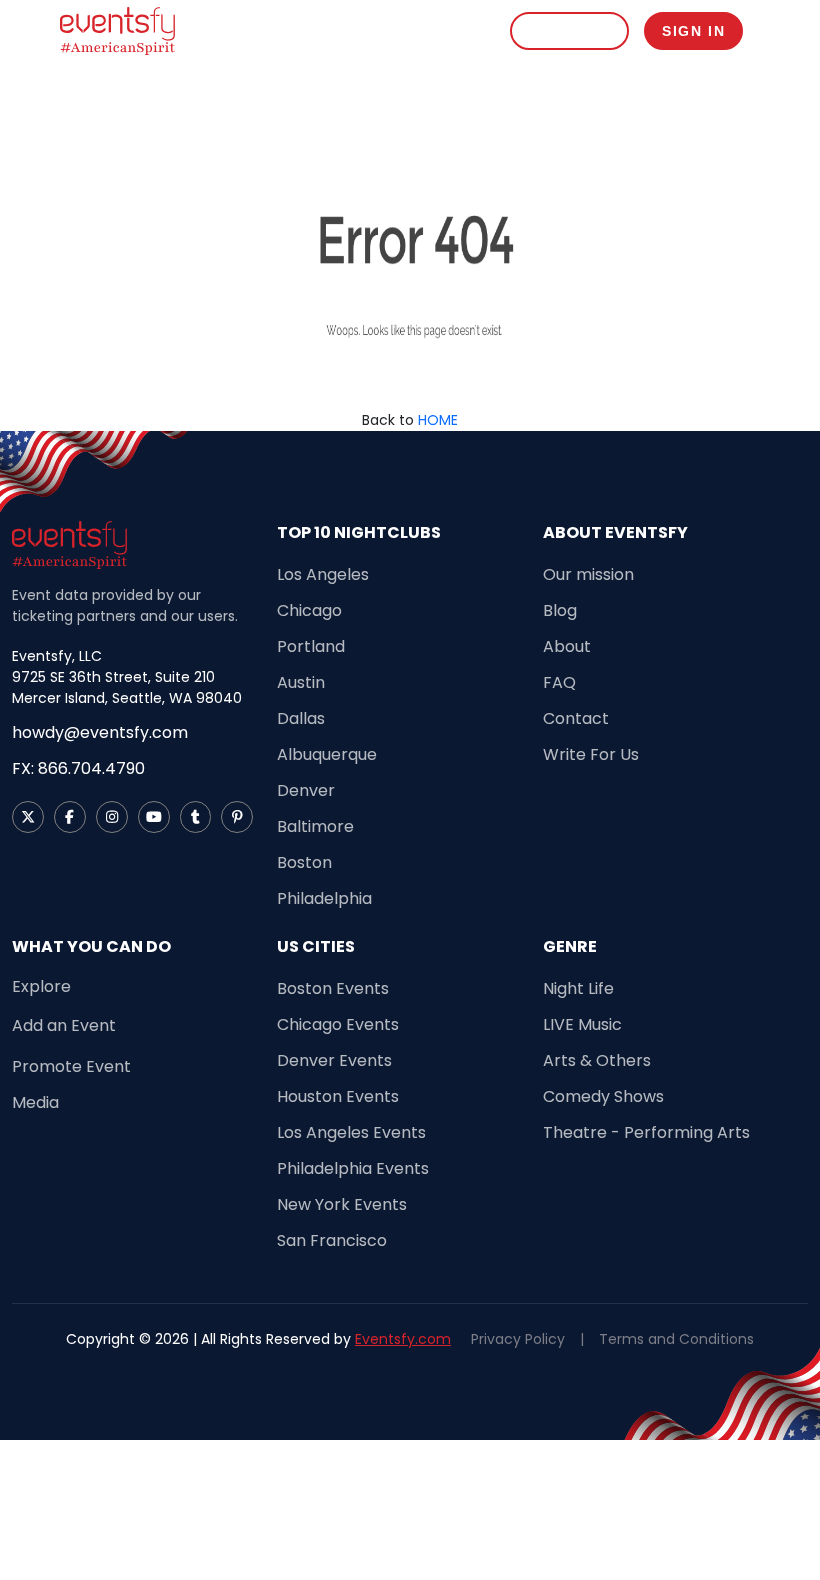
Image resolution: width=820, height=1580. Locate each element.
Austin (301, 682)
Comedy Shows (603, 1096)
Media (35, 1102)
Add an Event (64, 1025)
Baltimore (315, 826)
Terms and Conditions (676, 1339)
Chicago (309, 610)
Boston (304, 862)
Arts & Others (597, 1060)
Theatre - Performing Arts (646, 1132)
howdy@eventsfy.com (100, 732)
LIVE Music (582, 1024)
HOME (438, 420)
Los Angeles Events (351, 1132)
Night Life (578, 988)
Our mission (588, 574)
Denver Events (334, 1060)
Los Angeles (323, 574)
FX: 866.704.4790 (78, 768)
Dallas (301, 718)
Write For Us (591, 754)
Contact (576, 718)
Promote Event (71, 1066)
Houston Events (338, 1096)
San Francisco (332, 1240)
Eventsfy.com (403, 1339)
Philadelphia (324, 898)
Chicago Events (338, 1024)
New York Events (342, 1204)
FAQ (559, 682)
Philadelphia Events (353, 1168)
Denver (306, 790)
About (567, 646)
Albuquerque (327, 754)
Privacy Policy (518, 1339)
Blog (560, 610)
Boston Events (333, 988)
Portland (311, 646)
